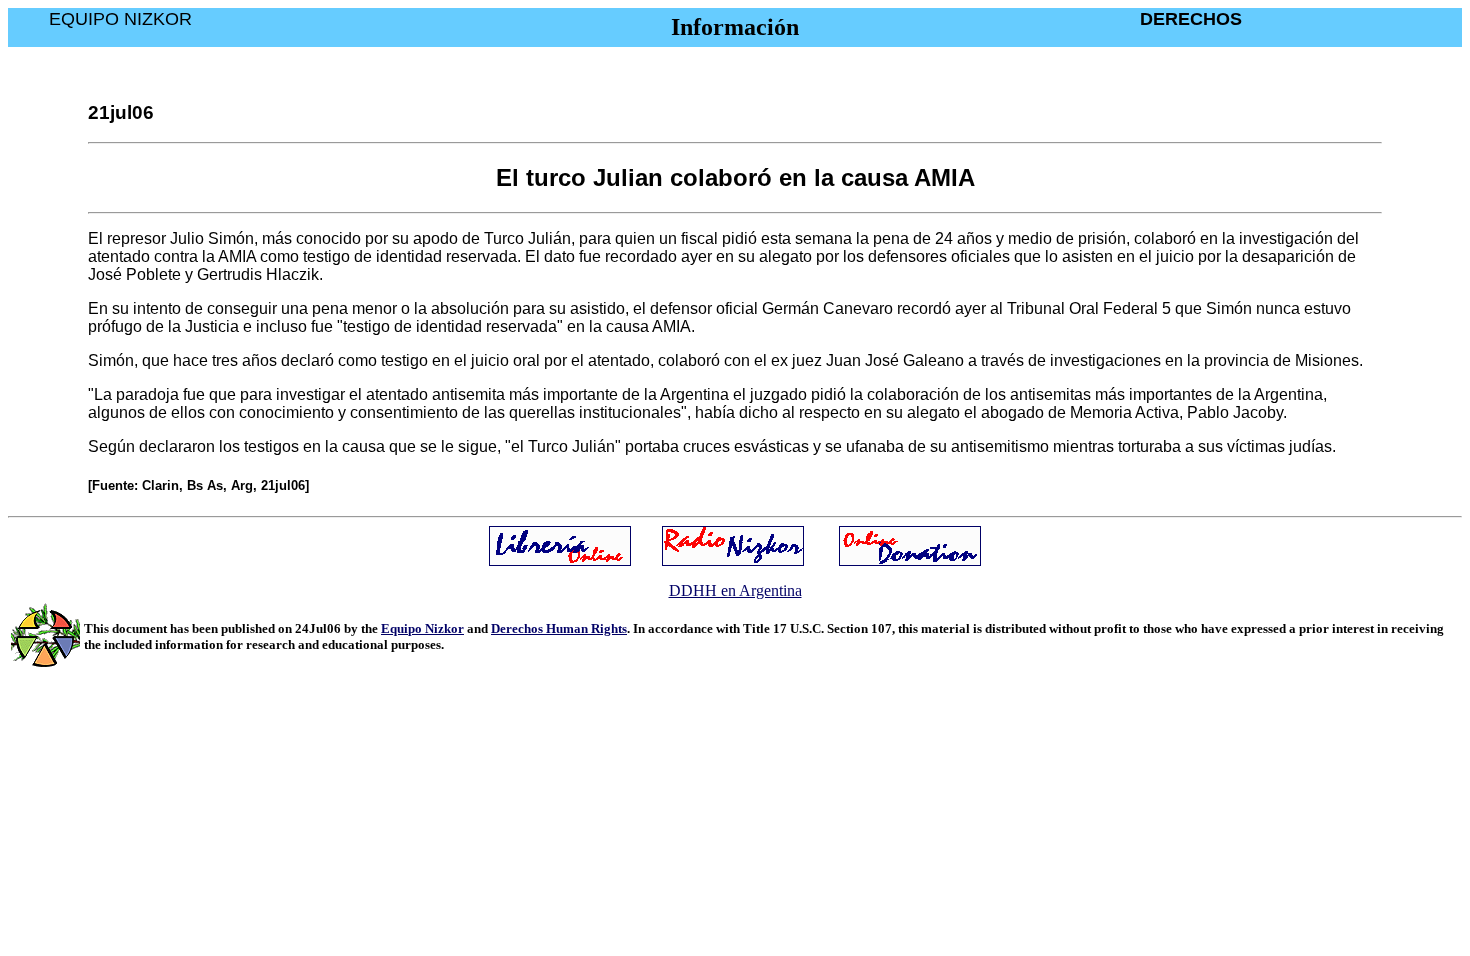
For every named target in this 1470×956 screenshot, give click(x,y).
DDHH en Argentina (735, 590)
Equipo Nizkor (422, 628)
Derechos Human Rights (559, 628)
